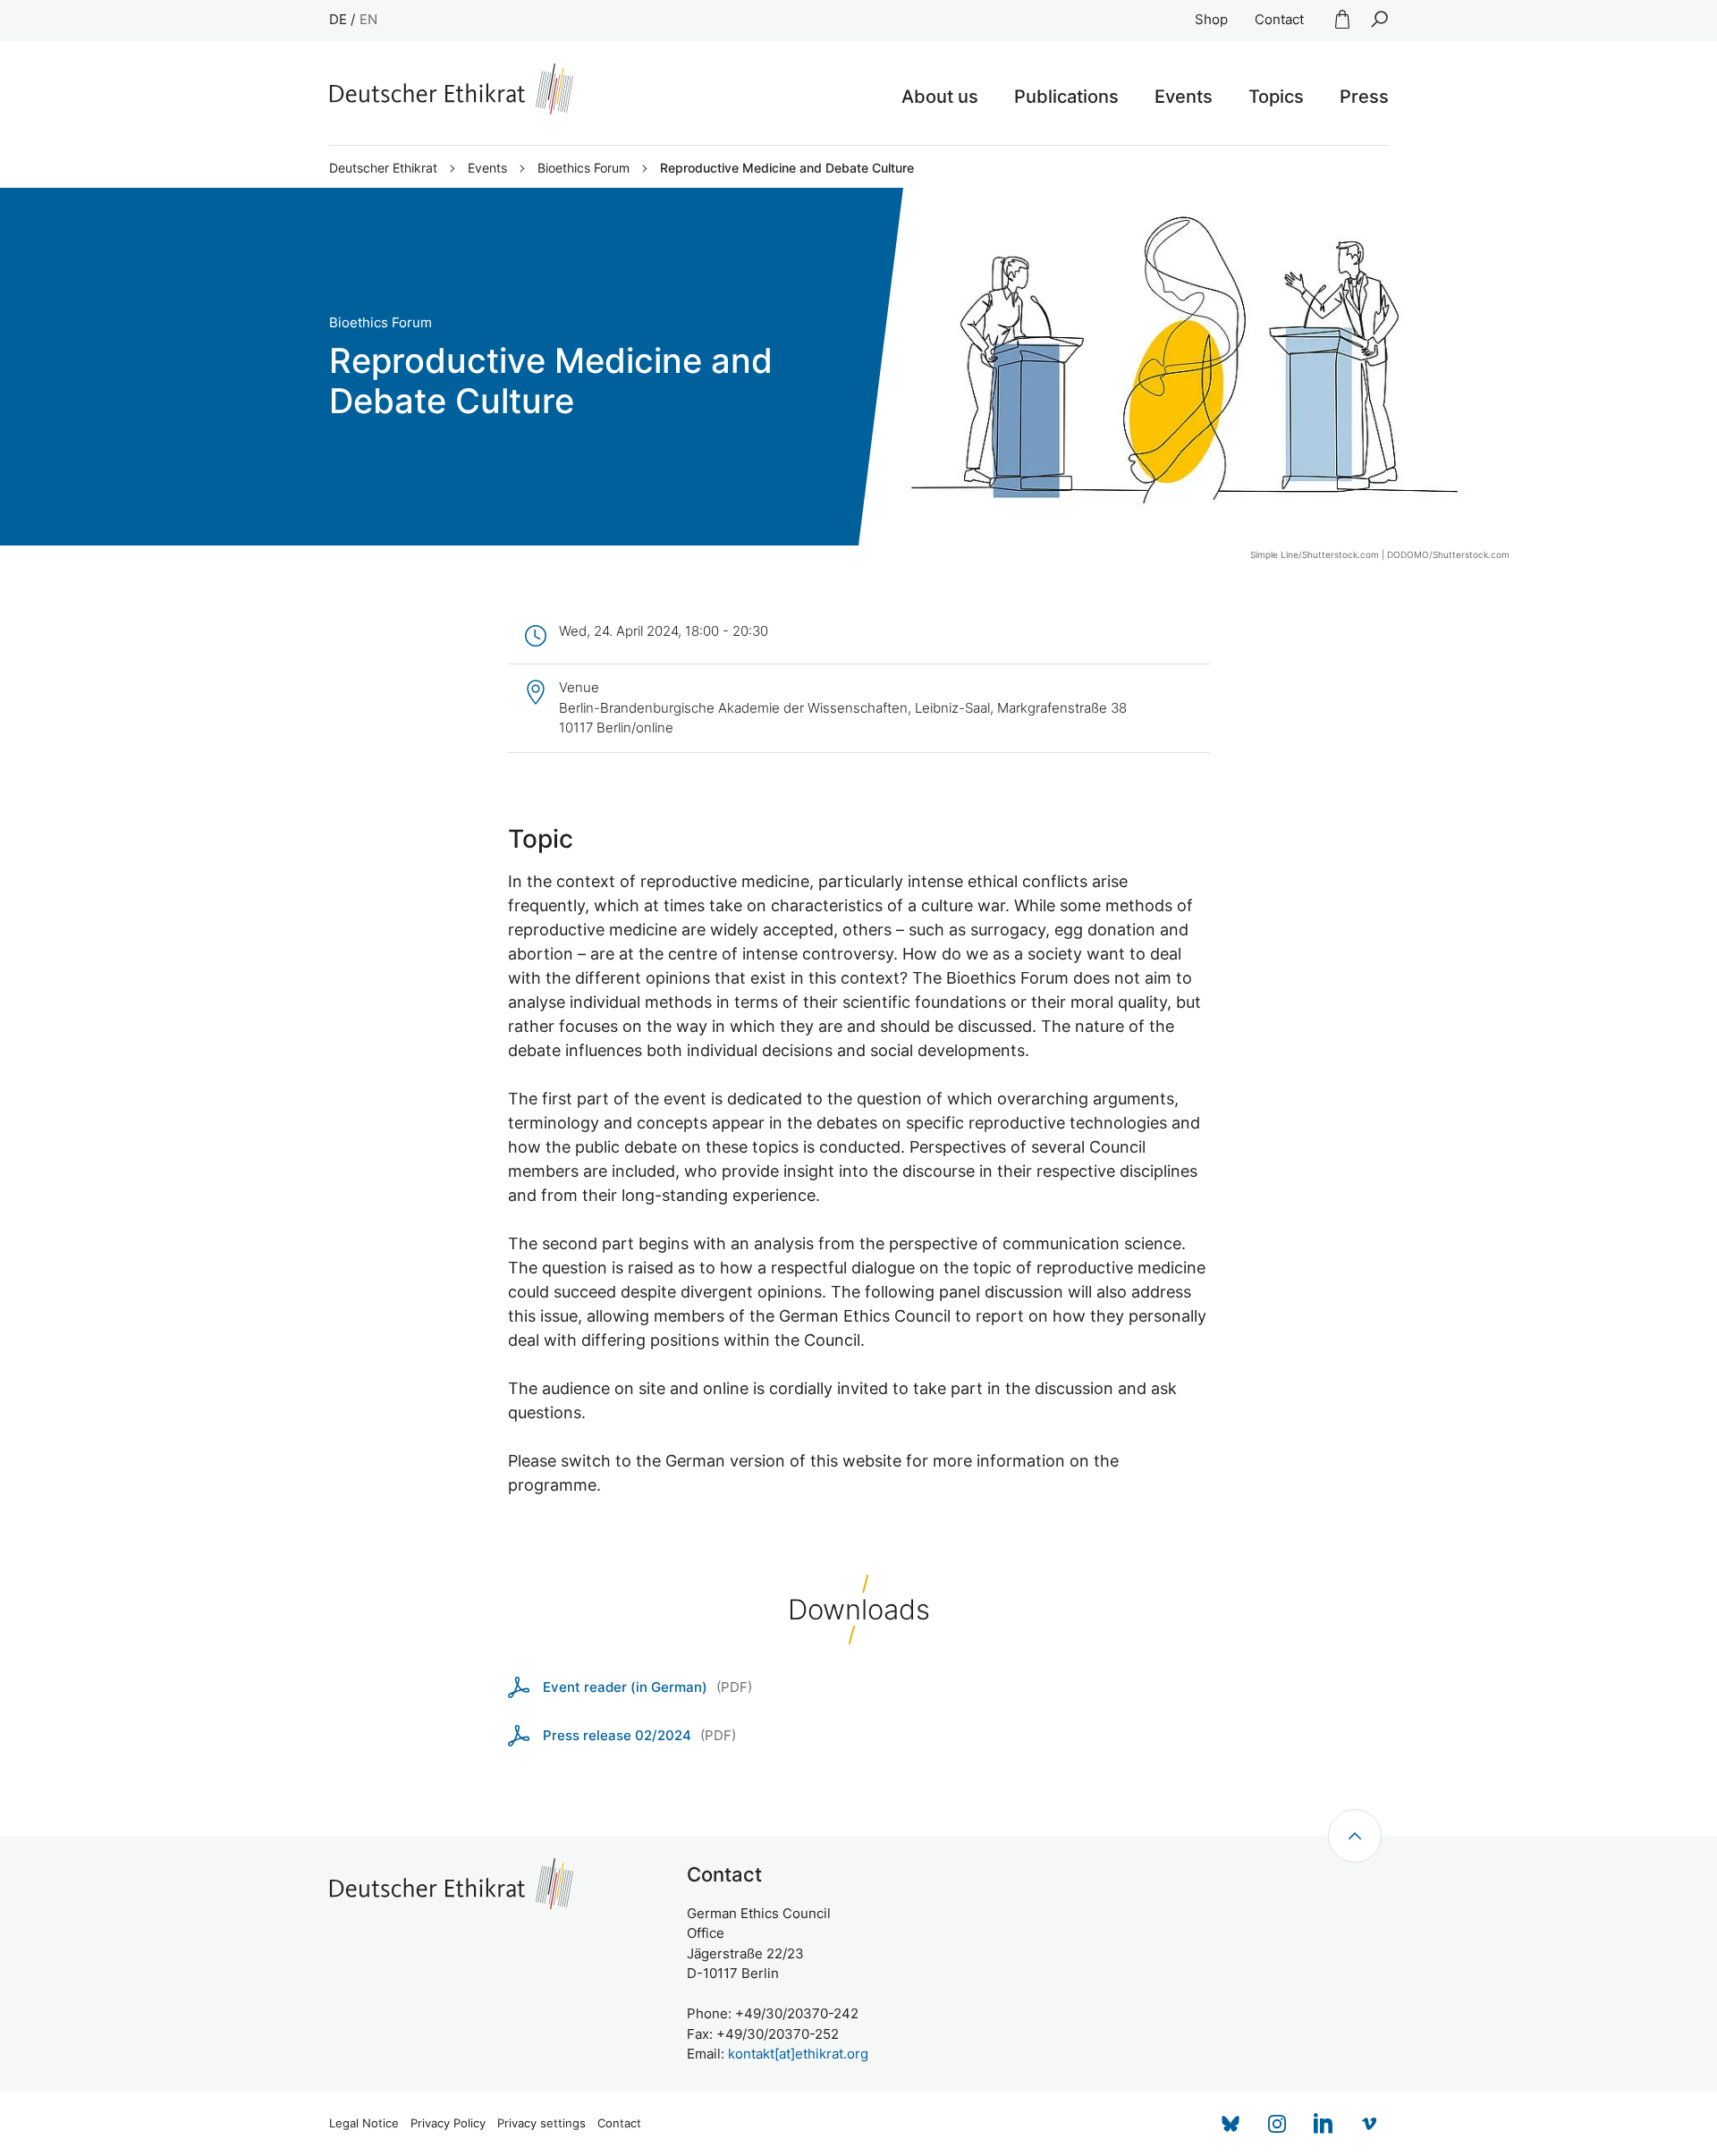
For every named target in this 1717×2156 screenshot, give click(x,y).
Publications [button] (1066, 97)
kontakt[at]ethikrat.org (798, 2054)
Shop (1211, 19)
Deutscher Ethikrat (383, 168)
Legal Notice (364, 2123)
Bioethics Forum (584, 168)
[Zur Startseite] (451, 89)
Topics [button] (1276, 97)
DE (338, 19)
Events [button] (1184, 97)
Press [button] (1364, 97)
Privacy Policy (448, 2123)
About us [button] (940, 97)
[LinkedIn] (1324, 2124)
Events (487, 168)
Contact (1279, 19)
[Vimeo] (1370, 2124)
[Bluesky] (1231, 2124)
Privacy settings (541, 2123)
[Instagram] (1277, 2124)
